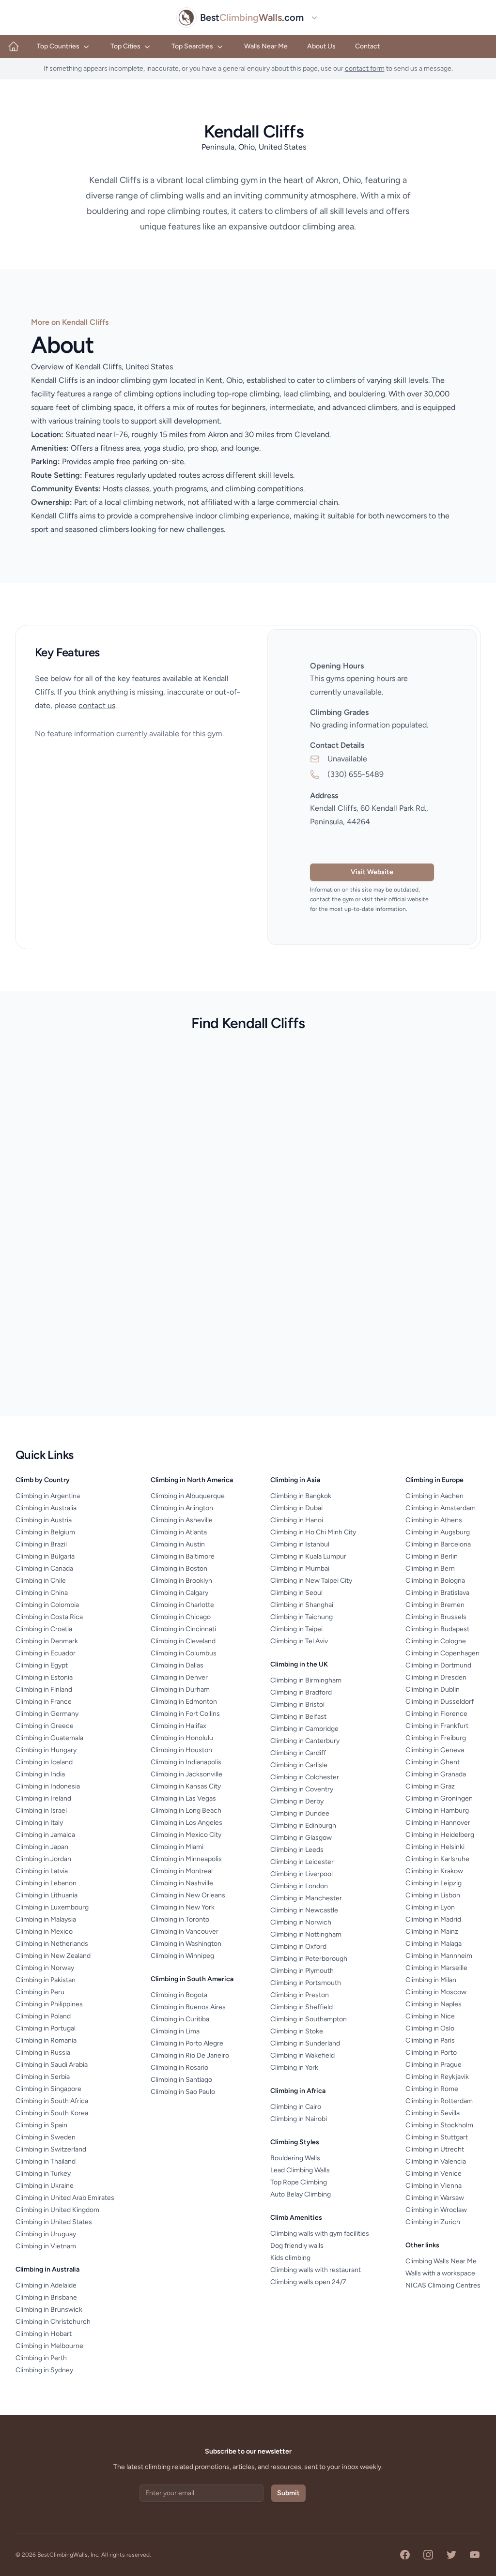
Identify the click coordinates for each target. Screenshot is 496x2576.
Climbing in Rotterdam (439, 2101)
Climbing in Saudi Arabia (52, 2065)
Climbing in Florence (436, 1714)
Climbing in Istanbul (300, 1544)
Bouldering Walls (295, 2158)
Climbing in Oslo (430, 2028)
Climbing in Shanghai (302, 1605)
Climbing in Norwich (301, 1922)
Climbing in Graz (430, 1786)
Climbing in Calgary (179, 1593)
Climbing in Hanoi (297, 1520)
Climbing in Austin (178, 1544)
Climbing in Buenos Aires (188, 2007)
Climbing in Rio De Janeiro (190, 2055)
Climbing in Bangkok (301, 1496)
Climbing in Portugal (46, 2028)
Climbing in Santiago (181, 2080)
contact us (97, 705)
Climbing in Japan (42, 1847)
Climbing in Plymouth (302, 1971)
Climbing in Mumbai (300, 1568)
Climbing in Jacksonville (186, 1774)
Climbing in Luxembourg (52, 1907)
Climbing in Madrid (433, 1919)
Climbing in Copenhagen (442, 1653)
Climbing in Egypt (42, 1665)
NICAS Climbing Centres (443, 2285)
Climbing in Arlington (182, 1508)
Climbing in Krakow (434, 1871)
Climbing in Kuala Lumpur (308, 1556)
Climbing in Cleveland (183, 1641)
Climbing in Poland (43, 2016)
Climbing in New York (183, 1907)
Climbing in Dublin (433, 1690)
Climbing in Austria (44, 1520)
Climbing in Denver (179, 1677)
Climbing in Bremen (435, 1605)
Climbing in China (42, 1593)
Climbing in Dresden (436, 1677)
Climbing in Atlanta (179, 1532)
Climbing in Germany (47, 1714)
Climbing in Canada (44, 1568)
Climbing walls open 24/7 (308, 2282)
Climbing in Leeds (297, 1850)
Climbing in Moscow (436, 1992)
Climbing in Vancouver (185, 1932)
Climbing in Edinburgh (303, 1826)
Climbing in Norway (45, 1968)
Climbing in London (299, 1886)
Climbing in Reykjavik (437, 2077)
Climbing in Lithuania (46, 1895)
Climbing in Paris (430, 2040)
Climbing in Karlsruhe (437, 1859)
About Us (321, 46)
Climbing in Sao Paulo (183, 2092)
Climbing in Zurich (433, 2222)
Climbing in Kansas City (186, 1786)
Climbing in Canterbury (305, 1741)
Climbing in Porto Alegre (187, 2043)
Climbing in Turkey (43, 2174)
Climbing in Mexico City (186, 1835)
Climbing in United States (54, 2222)
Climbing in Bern (430, 1568)
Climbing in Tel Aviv (299, 1641)
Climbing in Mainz (432, 1932)
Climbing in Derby (297, 1801)
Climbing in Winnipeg (182, 1956)
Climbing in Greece (45, 1726)
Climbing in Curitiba (180, 2019)
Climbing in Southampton (309, 2019)
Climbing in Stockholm (439, 2125)
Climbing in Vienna (434, 2186)
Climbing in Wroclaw (436, 2210)
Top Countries (58, 46)
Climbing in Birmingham (306, 1680)
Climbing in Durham (180, 1690)
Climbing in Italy (39, 1823)
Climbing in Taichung (302, 1617)
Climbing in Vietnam (46, 2246)
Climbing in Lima (175, 2031)
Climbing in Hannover (438, 1823)
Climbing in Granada (436, 1774)
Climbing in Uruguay (46, 2234)
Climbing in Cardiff (298, 1753)
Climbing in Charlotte (182, 1605)
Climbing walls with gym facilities (320, 2234)
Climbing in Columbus (184, 1653)
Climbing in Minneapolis (186, 1859)
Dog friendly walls (297, 2246)
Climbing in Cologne (436, 1641)
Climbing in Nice (430, 2016)
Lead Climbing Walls (300, 2170)
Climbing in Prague (434, 2065)
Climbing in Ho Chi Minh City (313, 1532)
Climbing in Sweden (46, 2137)
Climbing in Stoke (297, 2031)
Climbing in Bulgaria (45, 1556)
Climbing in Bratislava (437, 1593)
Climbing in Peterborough (309, 1959)
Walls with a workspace (440, 2273)
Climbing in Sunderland (305, 2043)
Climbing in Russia (43, 2053)
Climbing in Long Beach (186, 1811)
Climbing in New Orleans (188, 1895)
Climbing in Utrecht (435, 2149)
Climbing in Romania (46, 2040)
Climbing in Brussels (436, 1617)
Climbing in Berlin (432, 1556)
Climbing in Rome (432, 2089)
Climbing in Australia (46, 1508)
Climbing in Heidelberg (440, 1835)
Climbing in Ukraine (45, 2186)
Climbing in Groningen (439, 1798)
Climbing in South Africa (52, 2101)
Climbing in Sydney (44, 2370)
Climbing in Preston (300, 1995)
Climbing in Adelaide (46, 2285)
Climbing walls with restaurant (316, 2270)
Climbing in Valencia (436, 2161)
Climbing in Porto (431, 2053)
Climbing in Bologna (435, 1581)
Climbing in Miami (177, 1847)
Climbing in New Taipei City (311, 1581)
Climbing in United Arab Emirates (65, 2198)
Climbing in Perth (41, 2358)
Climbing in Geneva (435, 1750)
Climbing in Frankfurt (437, 1726)
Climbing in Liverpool (302, 1874)
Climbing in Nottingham (306, 1934)
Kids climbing (290, 2258)
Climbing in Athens (434, 1520)
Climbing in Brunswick (49, 2310)
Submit (288, 2493)
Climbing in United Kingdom (57, 2210)
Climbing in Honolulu (182, 1738)
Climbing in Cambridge (304, 1729)
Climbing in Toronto (180, 1919)
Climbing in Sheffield (302, 2007)
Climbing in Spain (41, 2125)
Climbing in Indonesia (48, 1786)
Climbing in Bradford (301, 1692)
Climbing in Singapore (48, 2089)
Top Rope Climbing (299, 2182)
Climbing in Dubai (296, 1508)
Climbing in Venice (434, 2174)
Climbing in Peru (40, 1992)
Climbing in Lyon (430, 1907)
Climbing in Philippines (49, 2004)
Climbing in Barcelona (438, 1544)
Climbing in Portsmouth (306, 1983)
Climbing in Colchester (305, 1777)
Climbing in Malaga (434, 1944)
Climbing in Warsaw (435, 2198)
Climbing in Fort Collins (185, 1714)
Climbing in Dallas (177, 1665)
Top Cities (125, 46)
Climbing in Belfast (298, 1717)
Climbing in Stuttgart (437, 2137)
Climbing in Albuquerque (188, 1496)
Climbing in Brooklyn (181, 1581)
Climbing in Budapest (437, 1629)
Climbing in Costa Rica (49, 1617)
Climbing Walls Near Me (441, 2261)
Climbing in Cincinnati (183, 1629)
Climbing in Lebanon (46, 1883)
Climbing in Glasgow (301, 1838)
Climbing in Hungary (46, 1750)
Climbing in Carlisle (299, 1765)
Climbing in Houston (181, 1750)
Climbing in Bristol (297, 1705)
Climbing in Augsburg (438, 1532)
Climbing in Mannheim (439, 1956)
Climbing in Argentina (48, 1496)
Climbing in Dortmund (438, 1665)
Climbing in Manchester (306, 1898)
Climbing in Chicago (181, 1617)
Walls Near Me (266, 46)
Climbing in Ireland (43, 1798)
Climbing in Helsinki (435, 1847)
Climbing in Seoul (296, 1593)
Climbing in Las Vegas (183, 1798)
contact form (365, 68)
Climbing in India (40, 1774)
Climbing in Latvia (42, 1871)
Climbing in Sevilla (433, 2113)
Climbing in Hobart (44, 2334)
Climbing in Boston (179, 1568)
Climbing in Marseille (436, 1968)
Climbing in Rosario (179, 2068)
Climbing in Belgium (45, 1532)
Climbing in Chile (41, 1581)
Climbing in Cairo (296, 2107)
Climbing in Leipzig (434, 1883)
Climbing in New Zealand (53, 1956)
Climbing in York (294, 2068)
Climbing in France (44, 1702)
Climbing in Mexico (44, 1932)
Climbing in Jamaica (45, 1835)
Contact (367, 46)
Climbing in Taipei (296, 1629)
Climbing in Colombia (47, 1605)
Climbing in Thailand (46, 2161)
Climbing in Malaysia (46, 1919)
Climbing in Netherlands (52, 1944)
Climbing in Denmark (47, 1641)
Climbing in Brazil (41, 1544)
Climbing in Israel (41, 1811)
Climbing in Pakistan (46, 1980)
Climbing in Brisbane (46, 2297)
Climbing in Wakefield (302, 2055)
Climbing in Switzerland (51, 2149)
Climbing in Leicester (302, 1862)
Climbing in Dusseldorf (440, 1702)
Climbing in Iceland (44, 1762)
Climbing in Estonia (44, 1677)
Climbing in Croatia (44, 1629)
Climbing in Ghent (433, 1762)
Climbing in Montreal (182, 1871)
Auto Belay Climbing (301, 2194)
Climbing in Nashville (182, 1883)
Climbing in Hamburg (437, 1811)
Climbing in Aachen (434, 1496)
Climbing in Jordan (43, 1859)
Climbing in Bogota (179, 1995)
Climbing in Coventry (302, 1789)
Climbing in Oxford (298, 1947)
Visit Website (372, 872)
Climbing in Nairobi (299, 2119)
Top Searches (192, 46)
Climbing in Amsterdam (441, 1508)
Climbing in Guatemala (49, 1738)
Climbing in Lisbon (433, 1895)
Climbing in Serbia (43, 2077)
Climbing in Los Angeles (186, 1823)
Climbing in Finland (44, 1690)
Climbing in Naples (434, 2004)
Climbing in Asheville (182, 1520)
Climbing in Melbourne (49, 2346)
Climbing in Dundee (300, 1813)
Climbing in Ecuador (46, 1653)
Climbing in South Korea (52, 2113)
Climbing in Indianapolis (186, 1762)
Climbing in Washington (186, 1944)
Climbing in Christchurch (53, 2322)
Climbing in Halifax (178, 1726)
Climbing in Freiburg (436, 1738)
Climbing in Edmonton (184, 1702)
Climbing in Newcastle (304, 1910)
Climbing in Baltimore (183, 1556)
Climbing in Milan (431, 1980)
